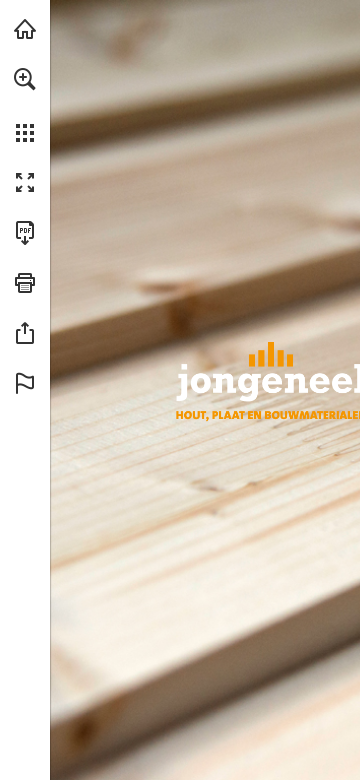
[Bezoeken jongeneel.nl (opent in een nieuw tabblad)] (25, 29)
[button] (25, 79)
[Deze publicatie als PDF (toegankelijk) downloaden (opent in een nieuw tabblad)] (25, 233)
